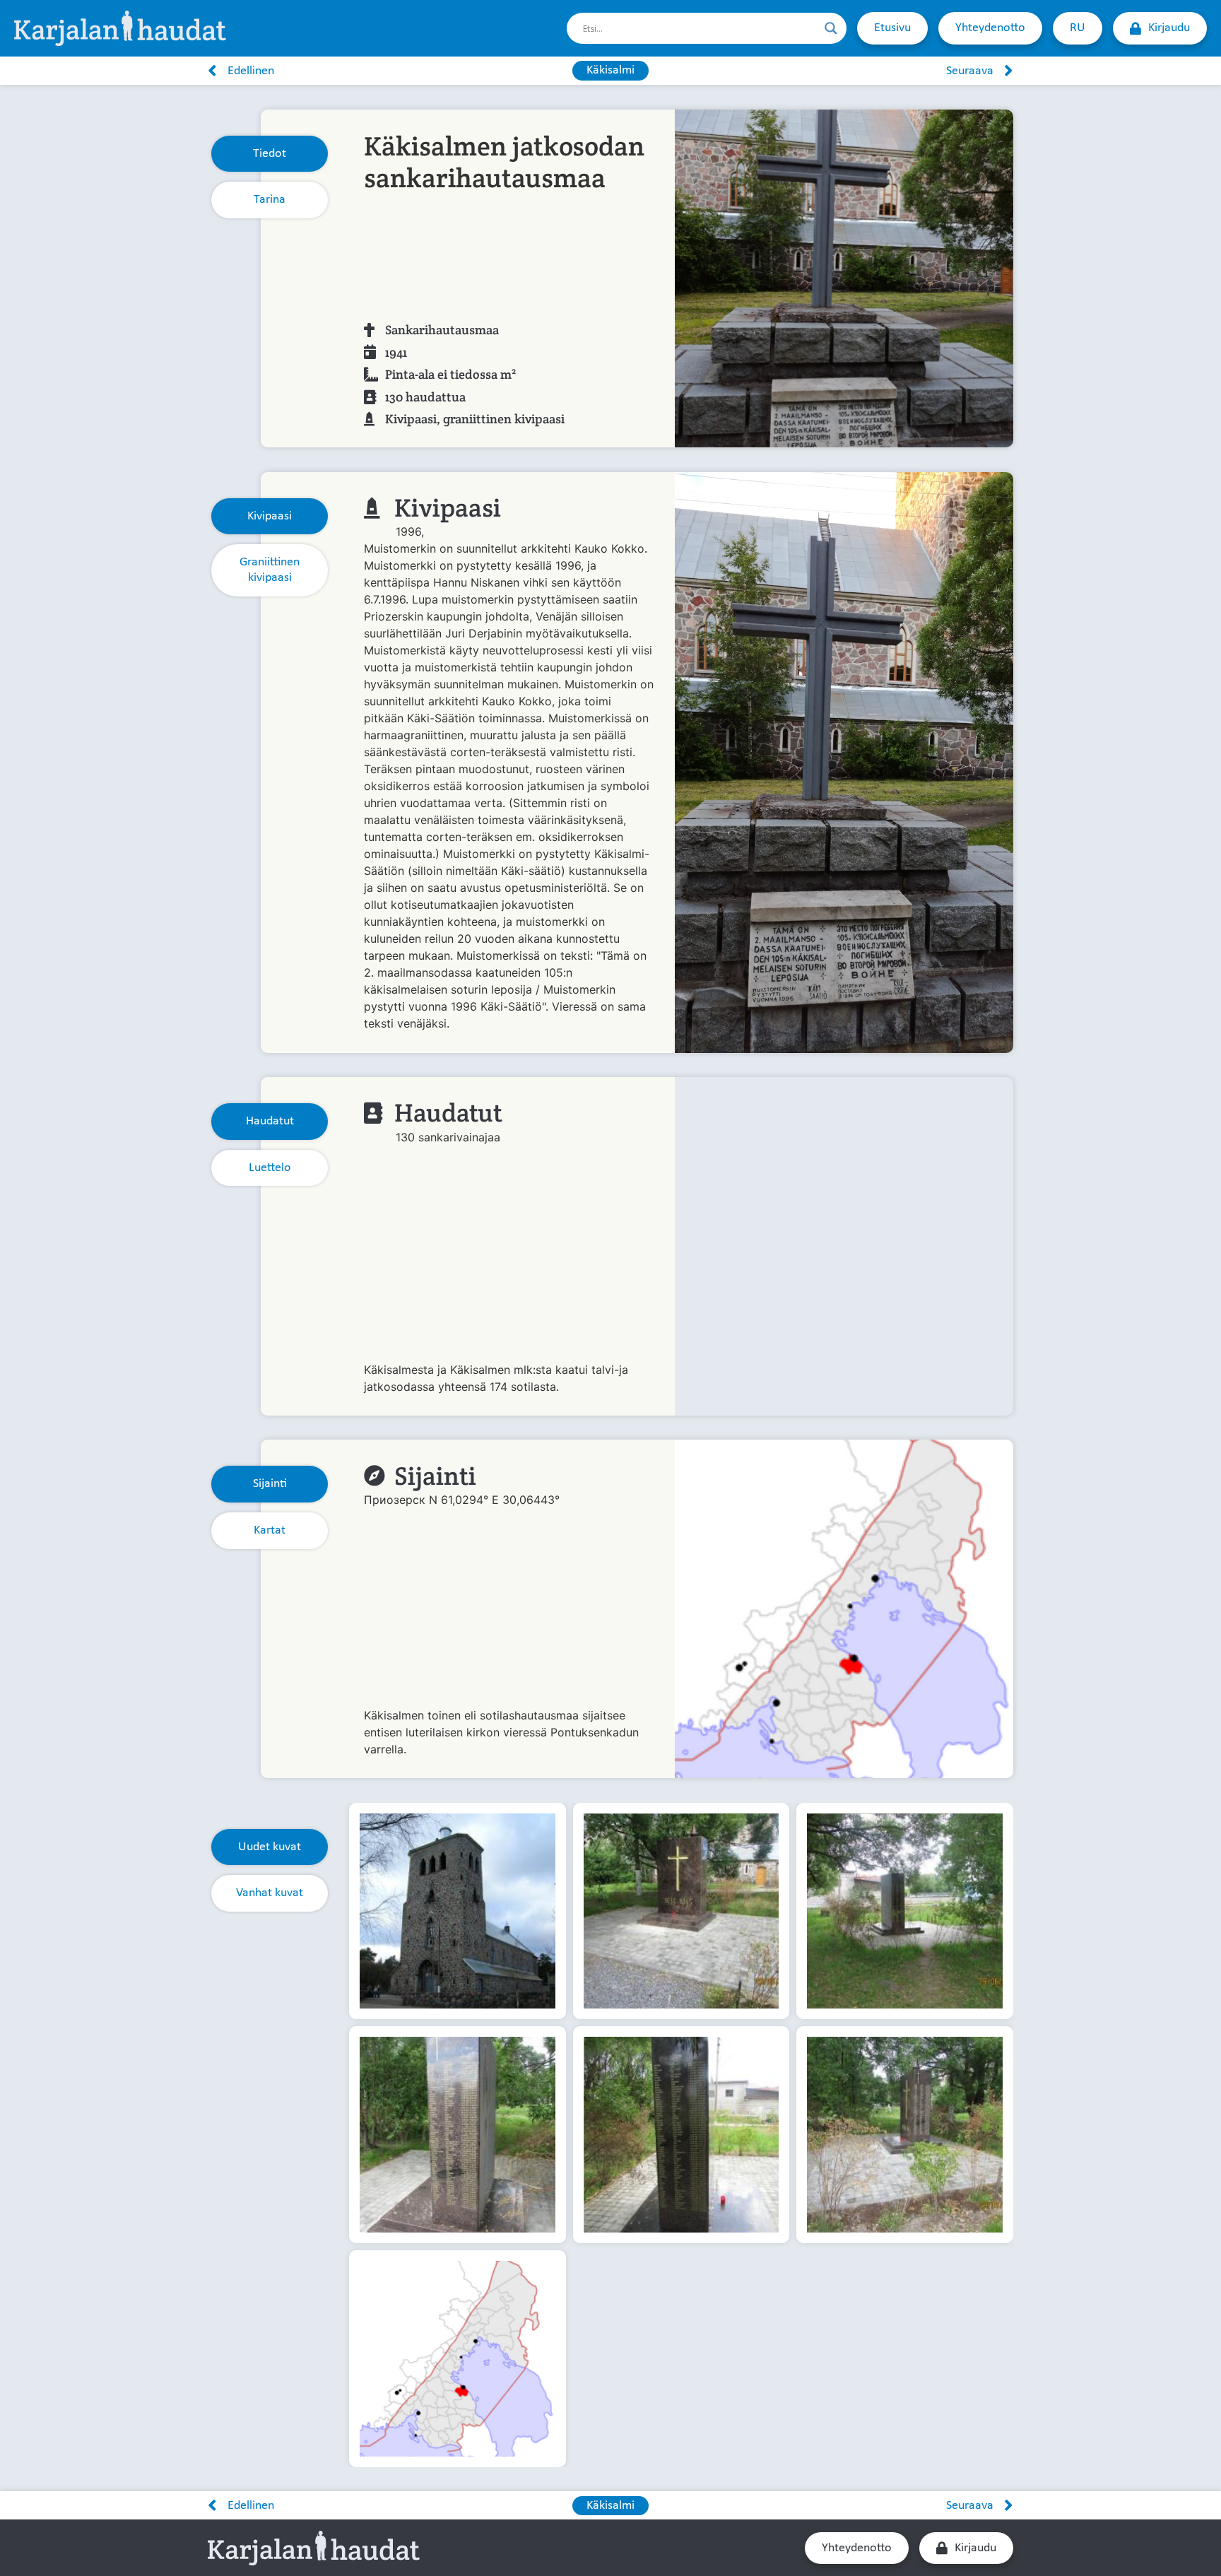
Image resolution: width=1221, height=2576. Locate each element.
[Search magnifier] (831, 28)
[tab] (270, 154)
